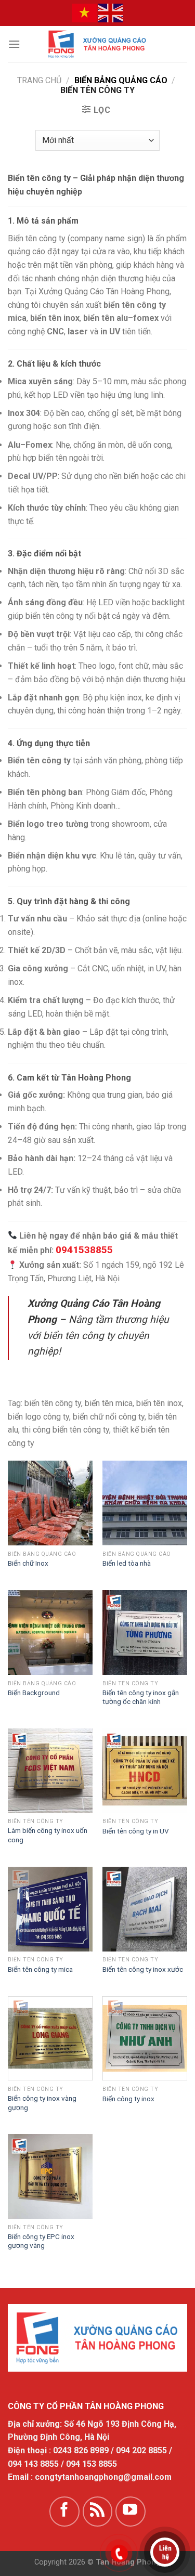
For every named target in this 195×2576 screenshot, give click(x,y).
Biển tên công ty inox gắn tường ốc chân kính (141, 1697)
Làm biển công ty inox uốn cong (48, 1835)
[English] (111, 12)
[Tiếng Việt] (85, 12)
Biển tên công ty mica (40, 1969)
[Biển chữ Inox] (50, 1503)
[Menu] (14, 44)
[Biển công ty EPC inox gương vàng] (50, 2176)
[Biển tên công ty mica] (50, 1909)
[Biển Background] (50, 1632)
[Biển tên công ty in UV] (145, 1771)
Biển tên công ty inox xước (143, 1969)
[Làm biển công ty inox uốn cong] (50, 1771)
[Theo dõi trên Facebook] (64, 2512)
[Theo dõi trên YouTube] (131, 2512)
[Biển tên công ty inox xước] (145, 1909)
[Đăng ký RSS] (98, 2512)
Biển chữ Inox (28, 1563)
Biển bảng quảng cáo (121, 80)
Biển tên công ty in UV (136, 1831)
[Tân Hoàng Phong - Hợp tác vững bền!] (98, 44)
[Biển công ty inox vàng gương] (50, 2039)
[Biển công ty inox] (145, 2039)
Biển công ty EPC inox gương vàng (41, 2241)
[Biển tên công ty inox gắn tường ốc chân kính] (145, 1632)
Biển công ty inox (128, 2099)
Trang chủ (39, 80)
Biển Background (34, 1693)
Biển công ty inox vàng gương (42, 2103)
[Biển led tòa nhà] (145, 1503)
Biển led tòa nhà (127, 1563)
